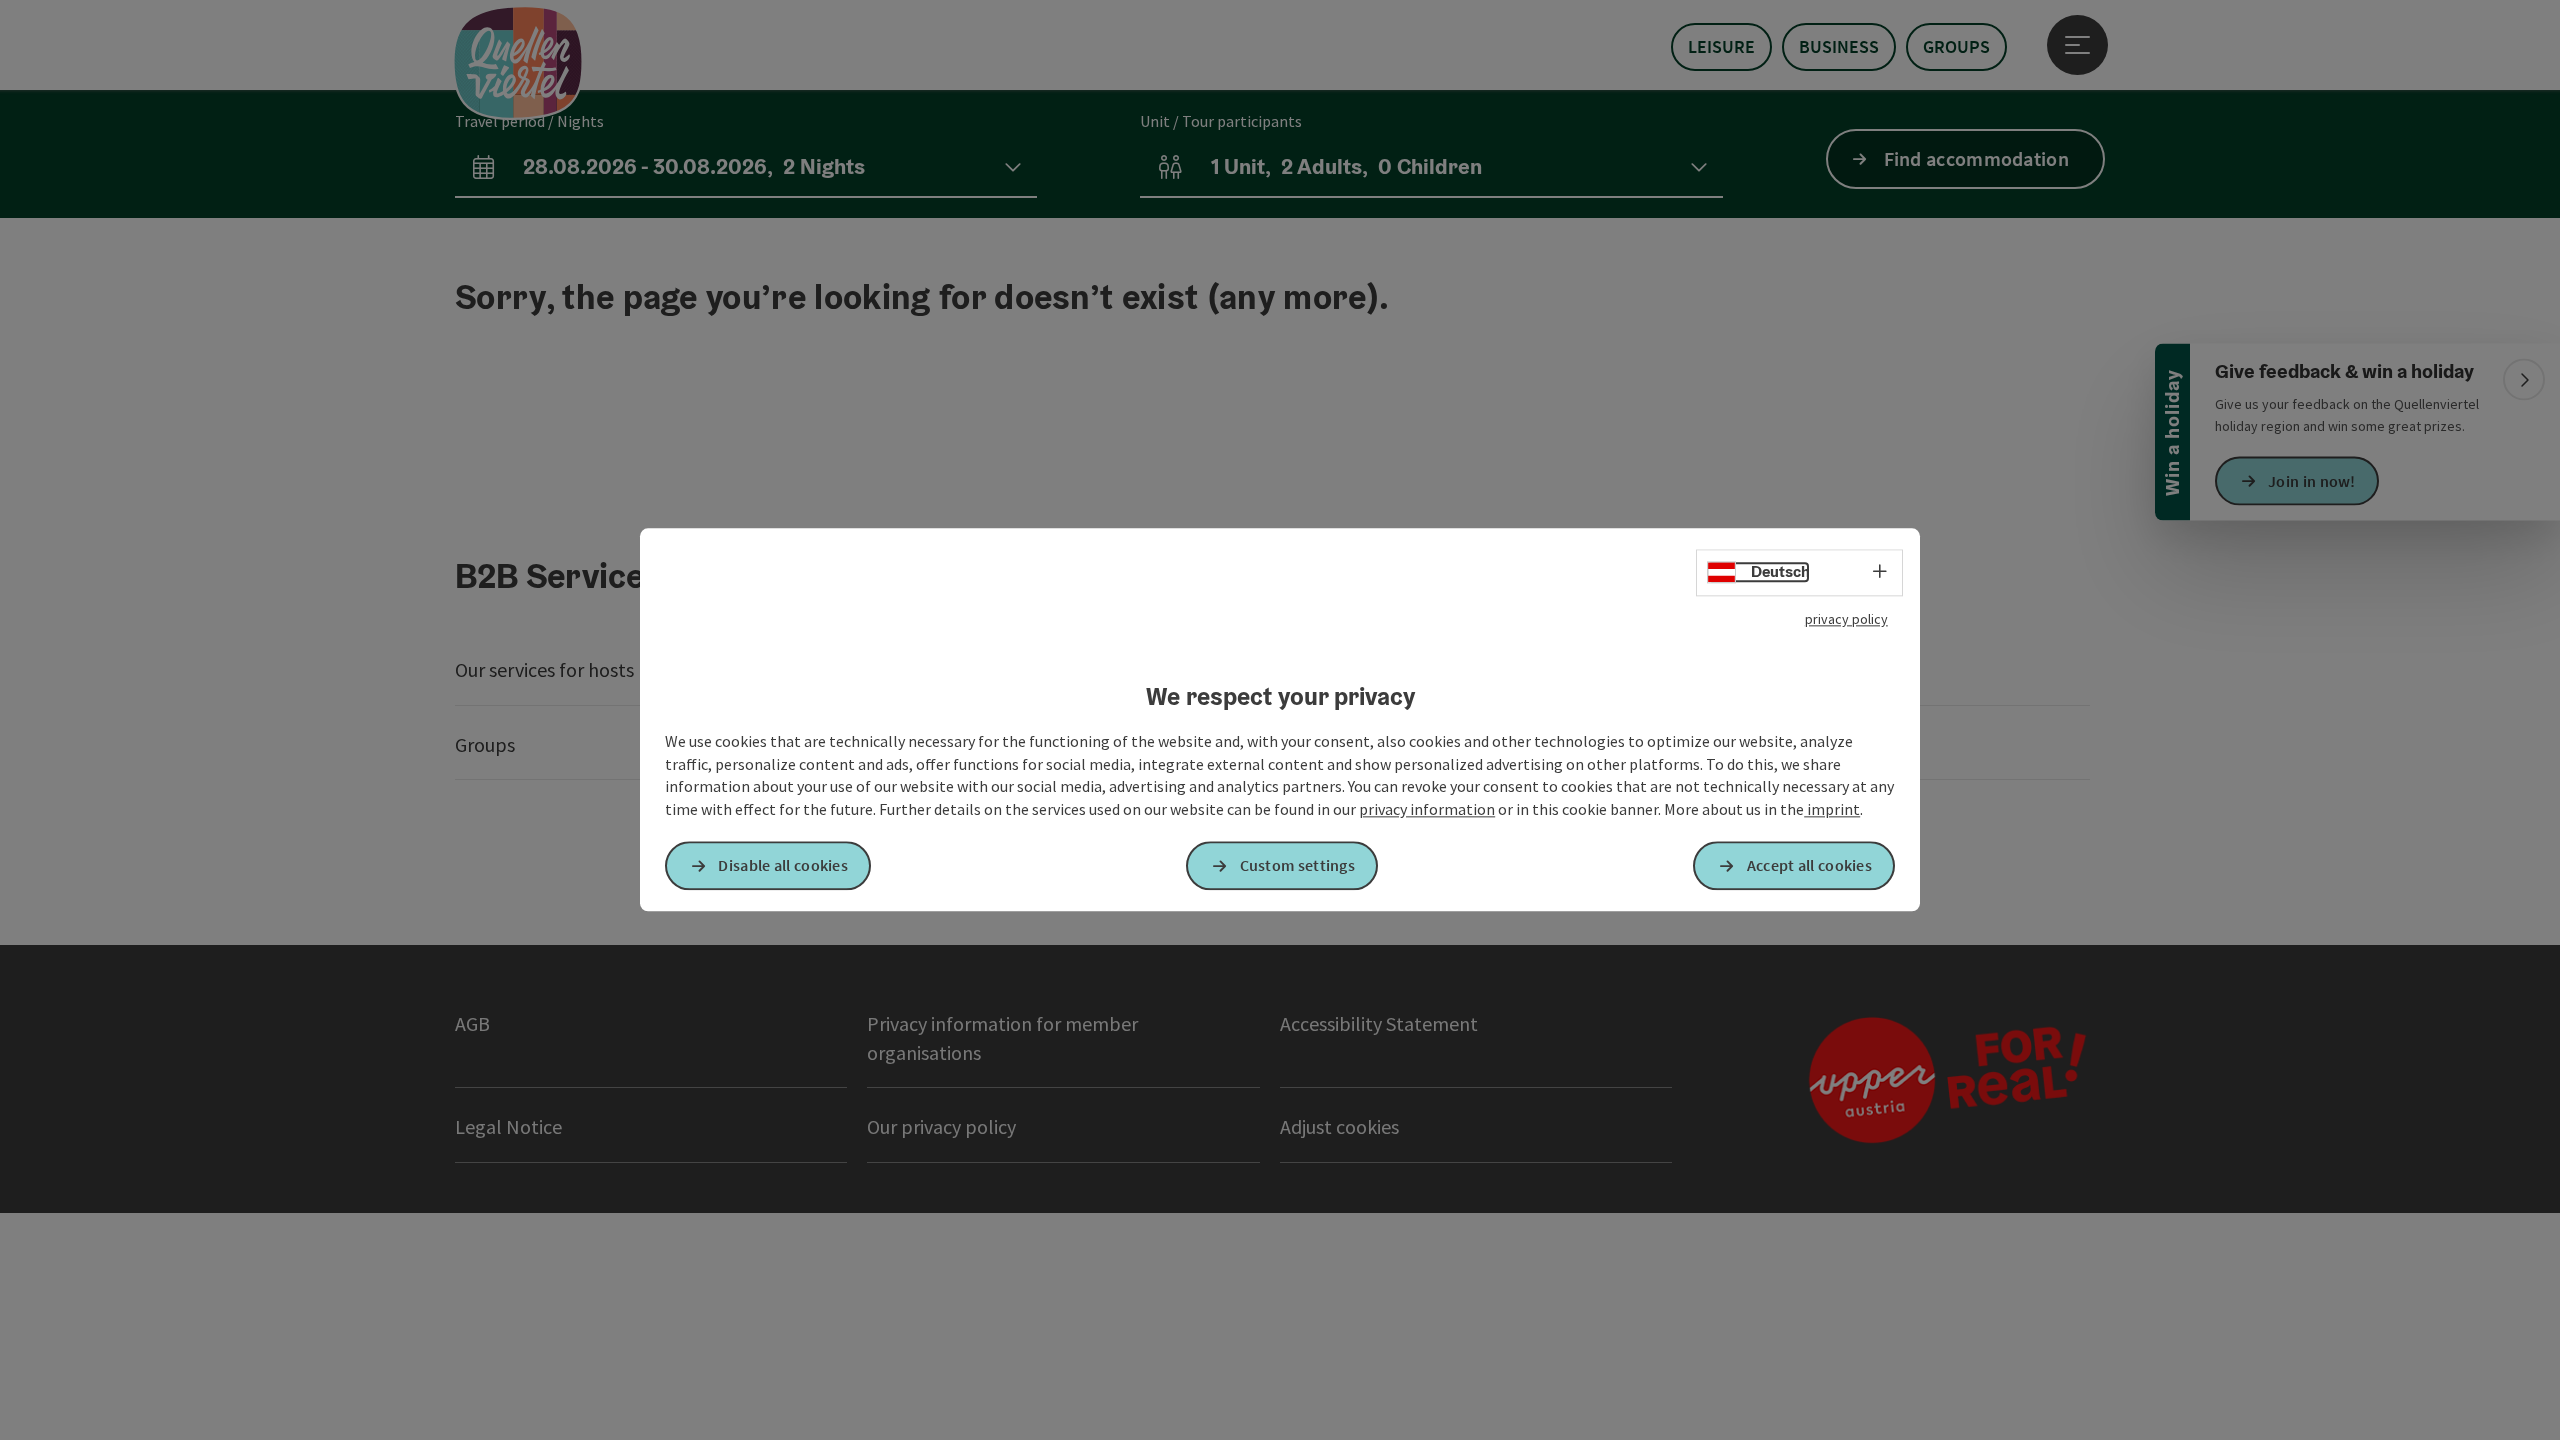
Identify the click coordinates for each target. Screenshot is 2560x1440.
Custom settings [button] (1298, 866)
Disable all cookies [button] (783, 866)
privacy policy (1846, 619)
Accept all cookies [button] (1809, 866)
